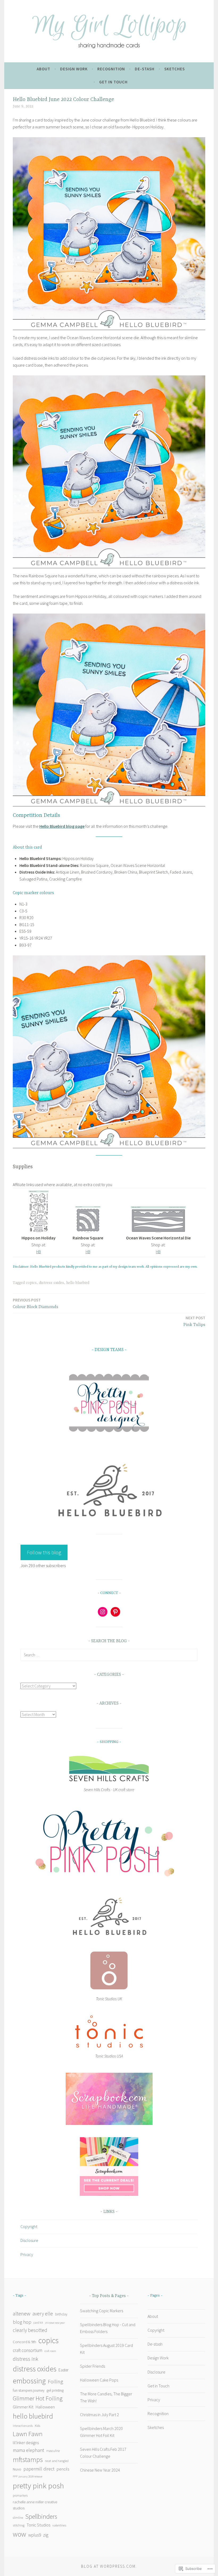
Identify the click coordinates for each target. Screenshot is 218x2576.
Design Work (74, 69)
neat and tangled (57, 2461)
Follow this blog (44, 1552)
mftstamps (28, 2460)
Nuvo (17, 2469)
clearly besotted (30, 2330)
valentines (59, 2525)
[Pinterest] (115, 1612)
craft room (50, 2351)
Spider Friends (93, 2366)
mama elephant (28, 2450)
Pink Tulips (194, 1321)
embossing (29, 2381)
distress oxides (51, 1283)
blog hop (22, 2322)
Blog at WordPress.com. (109, 2566)
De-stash (145, 69)
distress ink (26, 2359)
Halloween (45, 2407)
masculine (53, 2451)
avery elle (43, 2314)
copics (31, 1283)
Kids (37, 2426)
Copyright (29, 2226)
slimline (18, 2518)
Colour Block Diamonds (35, 1303)
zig (46, 2535)
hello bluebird (78, 1283)
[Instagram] (103, 1612)
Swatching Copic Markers (102, 2311)
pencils (63, 2469)
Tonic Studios (38, 2525)
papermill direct (39, 2469)
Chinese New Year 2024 (100, 2470)
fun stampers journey (29, 2390)
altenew (22, 2314)
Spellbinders (41, 2516)
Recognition (111, 69)
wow (19, 2534)
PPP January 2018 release (28, 2476)
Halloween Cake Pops (99, 2380)
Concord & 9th (24, 2342)
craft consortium (28, 2350)
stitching (19, 2525)
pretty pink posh (38, 2486)
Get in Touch (113, 82)
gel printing (55, 2390)
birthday (61, 2314)
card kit (38, 2323)
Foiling (55, 2381)
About (43, 69)
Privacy (27, 2254)
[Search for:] (109, 1655)
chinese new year (55, 2323)
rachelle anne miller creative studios (35, 2505)
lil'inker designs (26, 2443)
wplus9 (35, 2535)
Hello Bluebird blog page (62, 826)
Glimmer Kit (23, 2407)
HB (39, 1252)
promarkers (20, 2495)
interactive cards (23, 2426)
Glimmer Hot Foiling (38, 2398)
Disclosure (29, 2240)
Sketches (175, 69)
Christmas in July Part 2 (99, 2415)
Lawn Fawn (28, 2434)
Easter (64, 2370)
